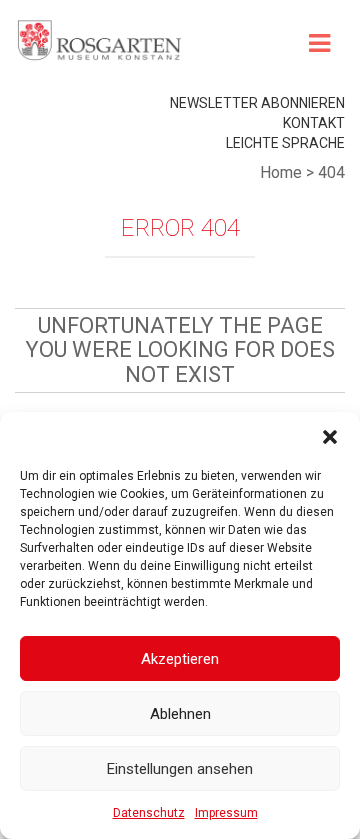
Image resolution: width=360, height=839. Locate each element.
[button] (330, 437)
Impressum (226, 813)
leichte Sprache (285, 143)
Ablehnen (180, 714)
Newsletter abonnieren (257, 103)
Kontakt (314, 123)
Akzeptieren (180, 659)
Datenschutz (149, 813)
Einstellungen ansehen (180, 769)
